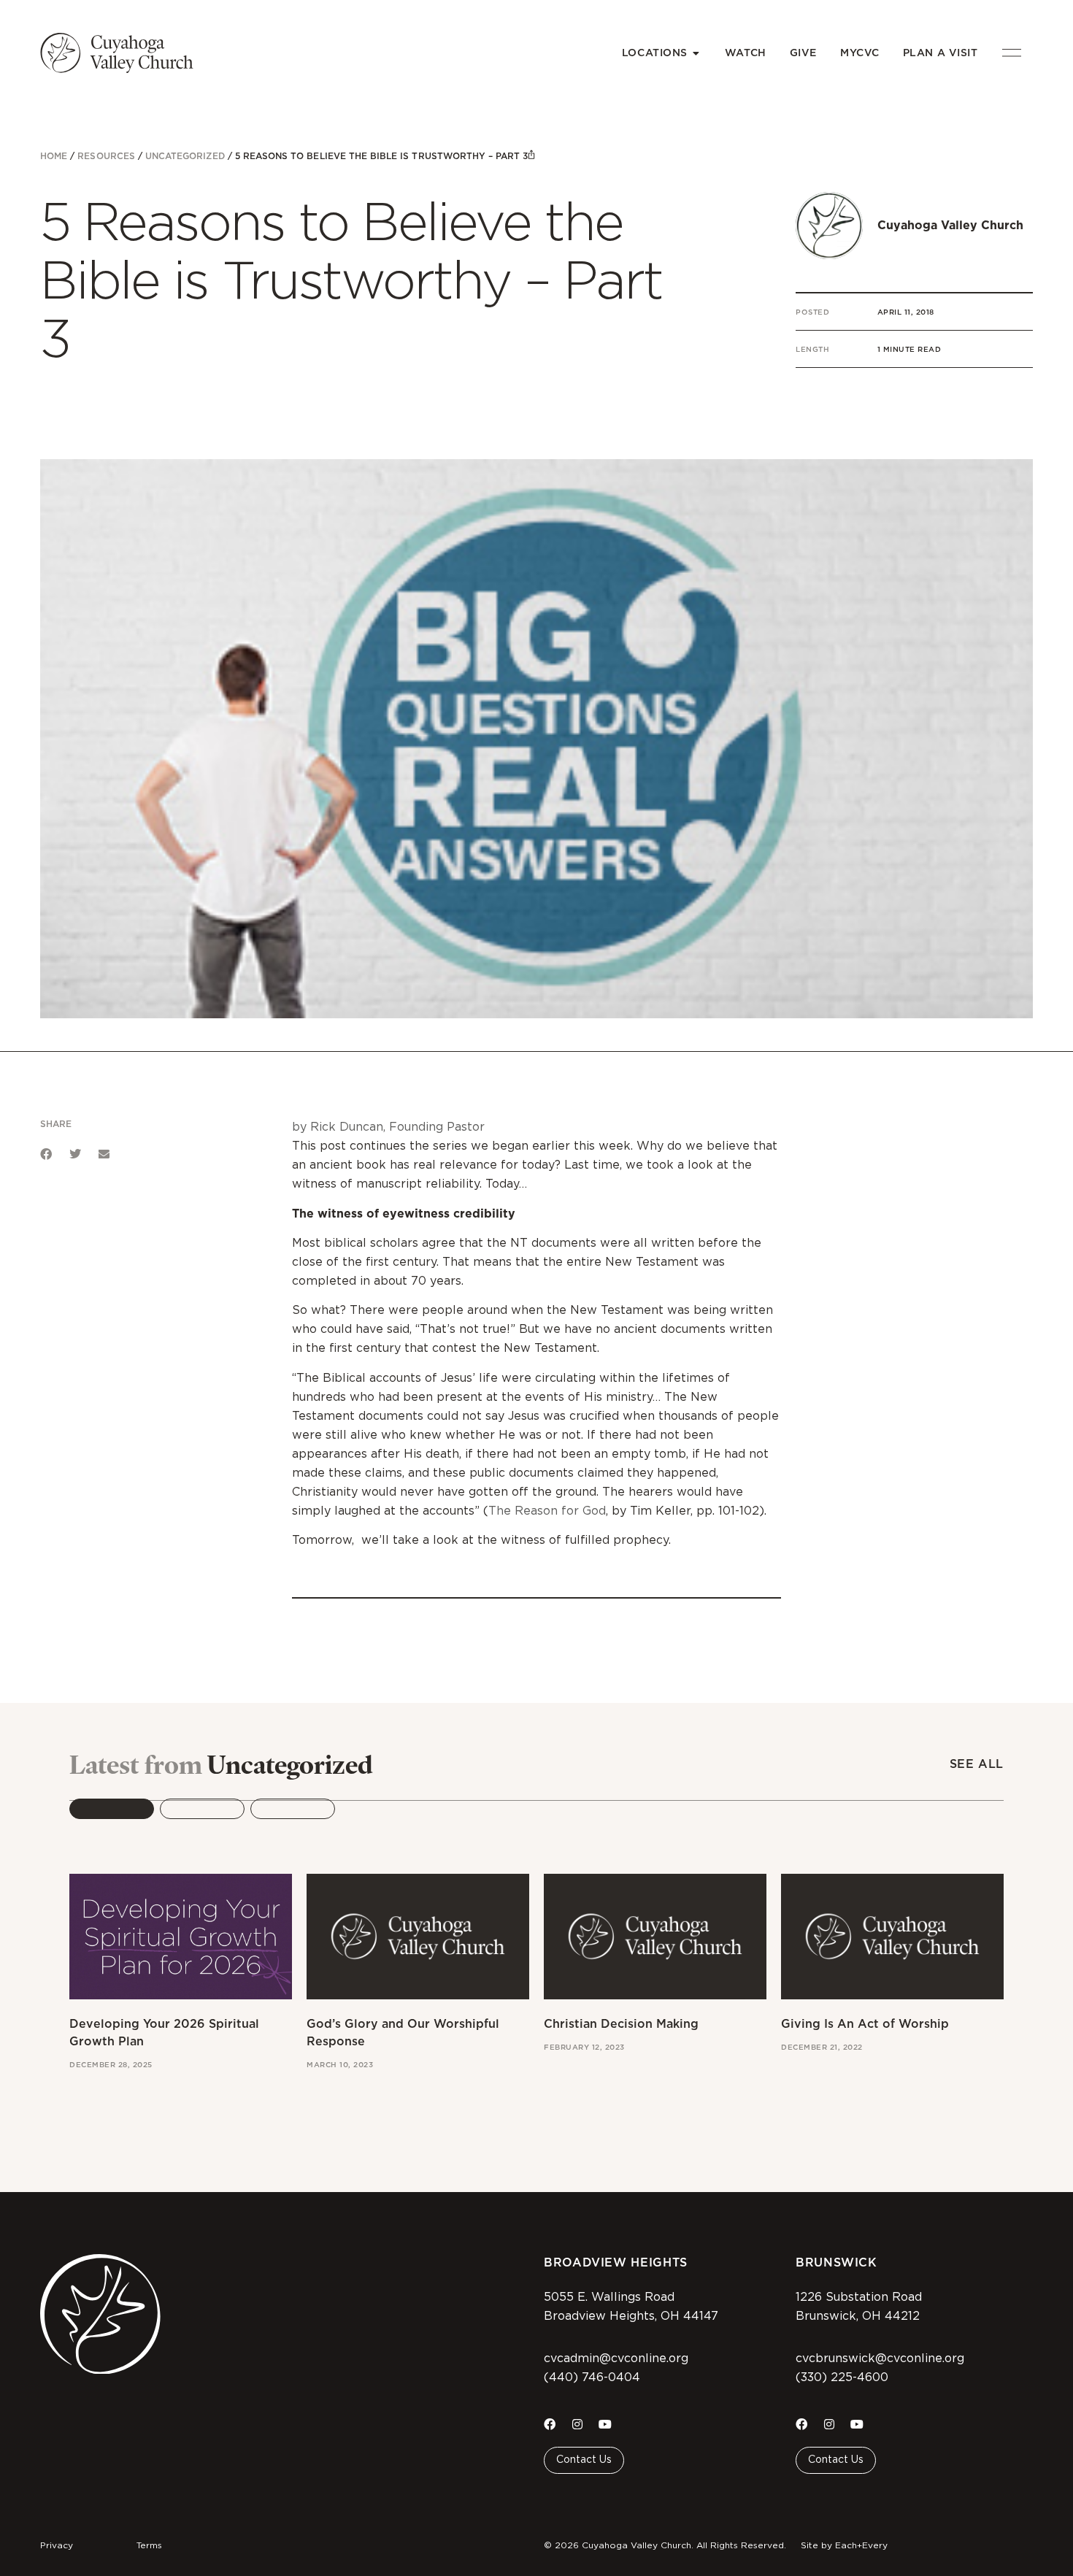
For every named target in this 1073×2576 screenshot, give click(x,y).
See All (977, 1764)
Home (54, 156)
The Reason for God (547, 1511)
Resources (106, 156)
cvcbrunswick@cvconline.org (880, 2358)
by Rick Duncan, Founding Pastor (388, 1127)
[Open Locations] (696, 53)
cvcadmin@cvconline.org (616, 2358)
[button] (46, 1154)
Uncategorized (185, 156)
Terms (149, 2545)
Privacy (57, 2545)
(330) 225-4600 (842, 2377)
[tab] (112, 1809)
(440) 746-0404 (592, 2377)
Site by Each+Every (844, 2545)
